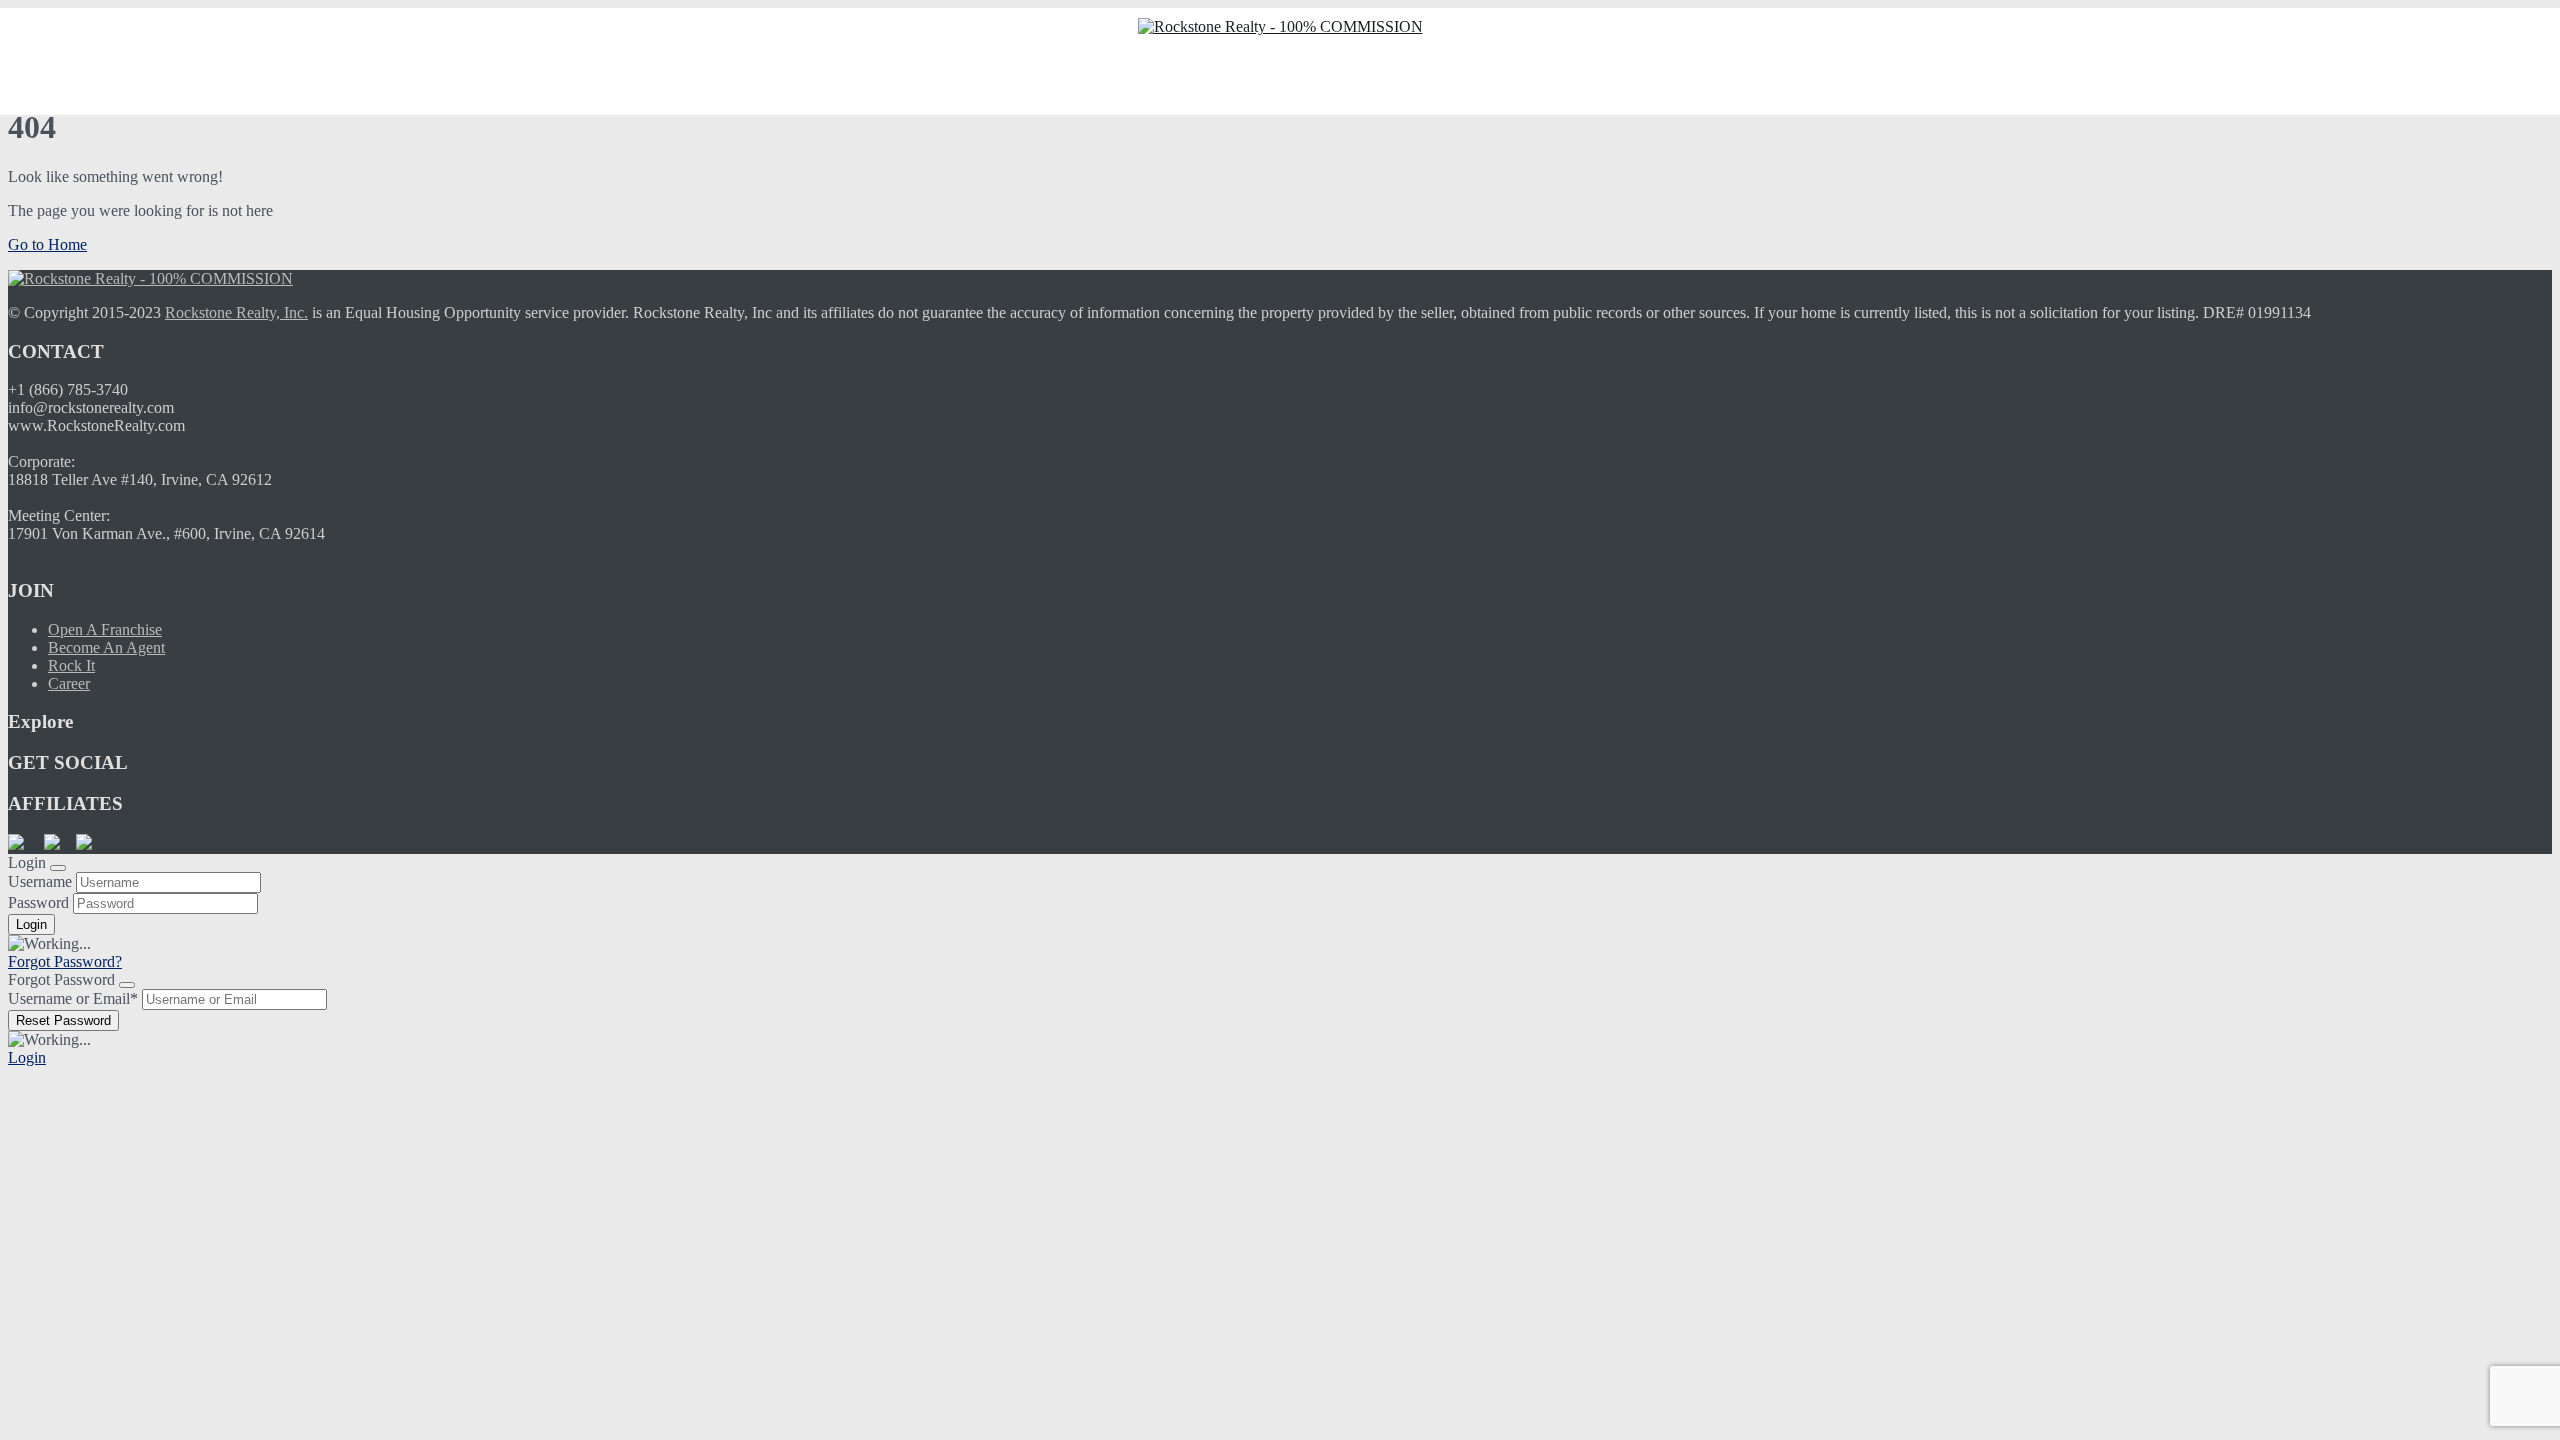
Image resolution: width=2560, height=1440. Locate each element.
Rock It (71, 665)
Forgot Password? (65, 961)
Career (69, 683)
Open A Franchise (105, 629)
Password (38, 902)
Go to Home (47, 244)
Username (40, 881)
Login (27, 1057)
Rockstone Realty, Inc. (236, 312)
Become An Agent (106, 647)
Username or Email (73, 998)
